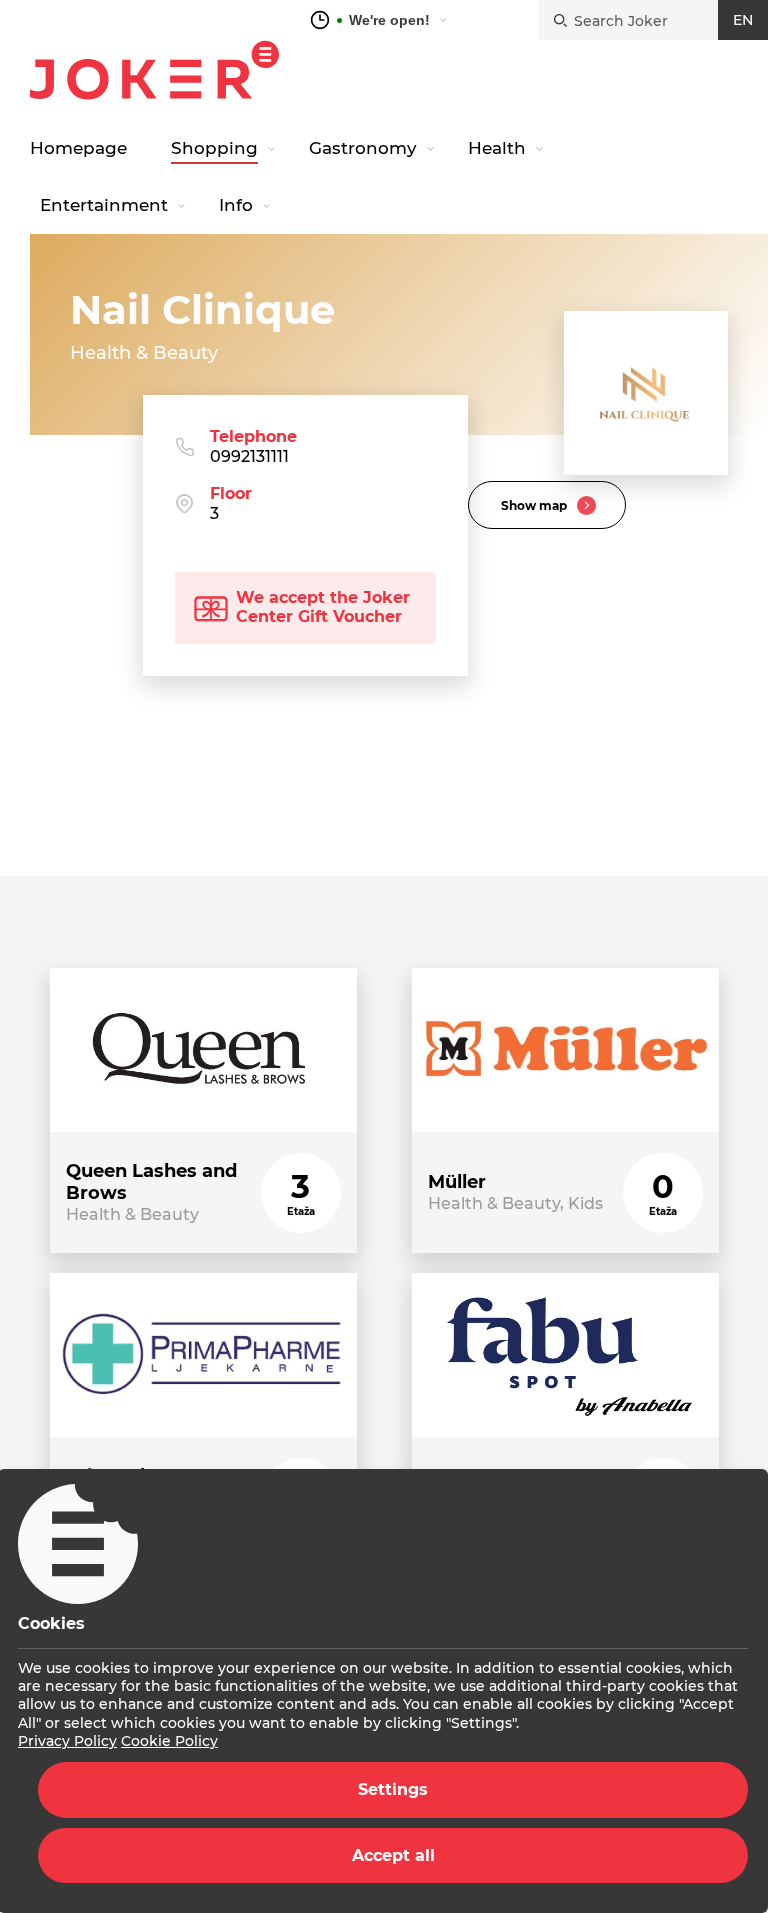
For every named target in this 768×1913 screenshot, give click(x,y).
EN (743, 20)
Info (236, 205)
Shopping (214, 148)
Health (497, 148)
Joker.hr (154, 70)
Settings (393, 1789)
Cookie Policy (169, 1741)
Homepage (78, 148)
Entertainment (104, 205)
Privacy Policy (67, 1741)
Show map (534, 505)
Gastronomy (363, 148)
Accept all (393, 1855)
